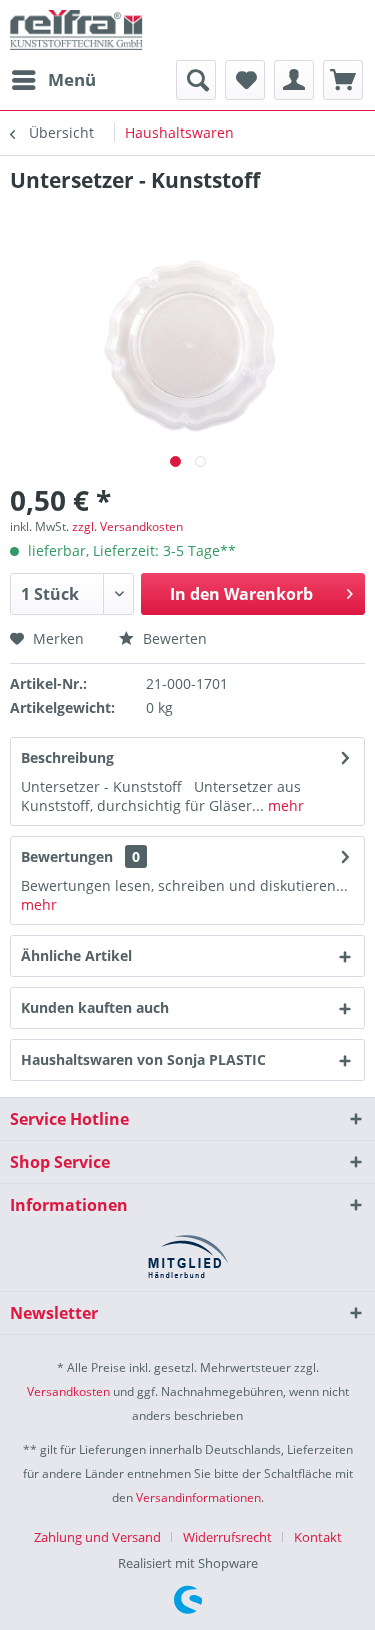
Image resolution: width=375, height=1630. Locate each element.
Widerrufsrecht (227, 1537)
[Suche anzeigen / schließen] (196, 80)
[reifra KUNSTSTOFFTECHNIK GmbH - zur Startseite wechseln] (76, 30)
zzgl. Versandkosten (127, 526)
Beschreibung (67, 757)
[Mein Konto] (294, 80)
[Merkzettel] (245, 80)
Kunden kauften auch (95, 1007)
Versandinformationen (198, 1497)
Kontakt (318, 1537)
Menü (72, 79)
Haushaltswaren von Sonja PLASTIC (143, 1059)
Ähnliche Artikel (76, 955)
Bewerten (173, 638)
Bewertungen (67, 856)
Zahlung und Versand (97, 1537)
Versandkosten (68, 1391)
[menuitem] (53, 80)
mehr (284, 805)
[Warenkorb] (343, 80)
